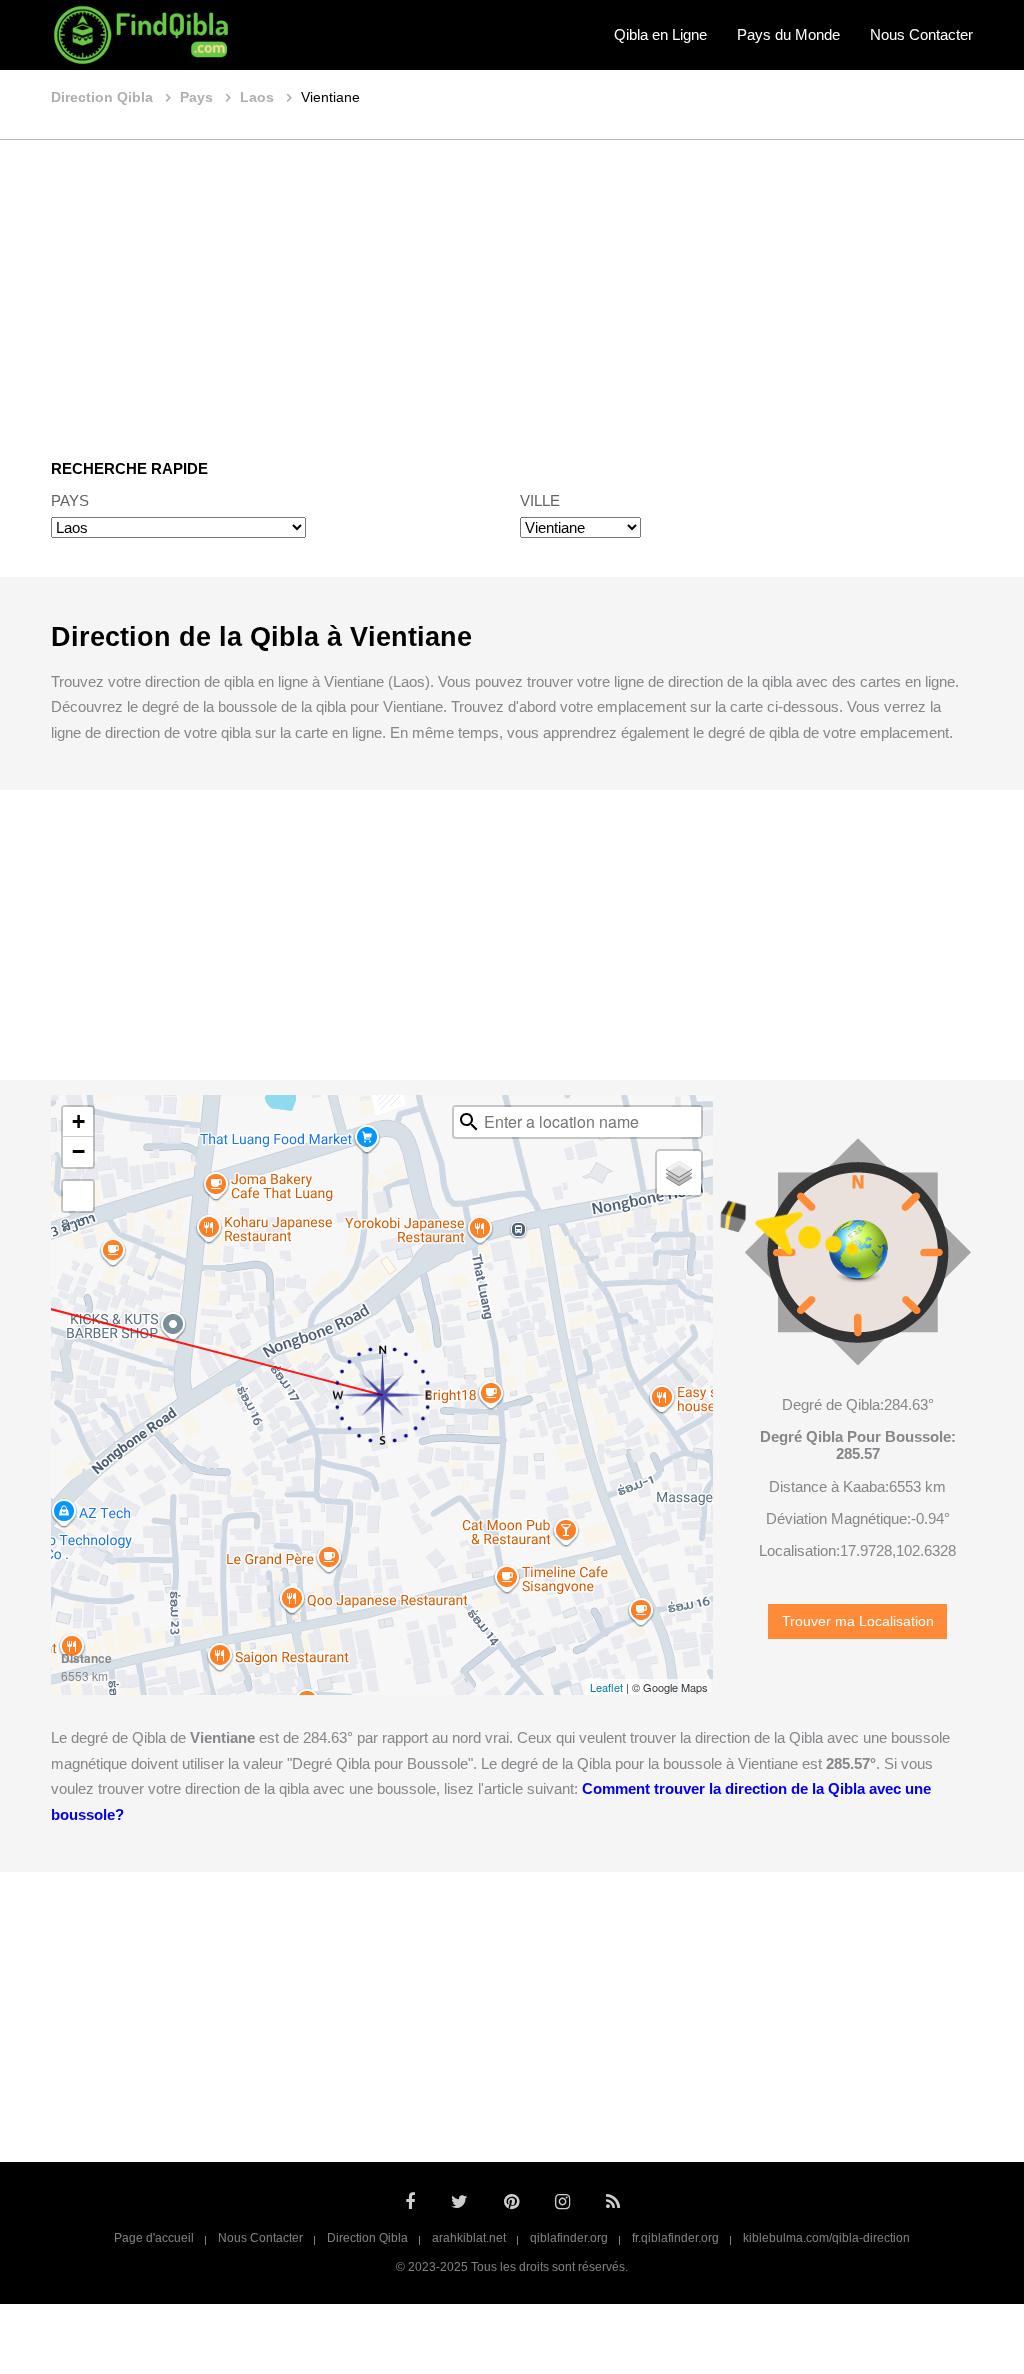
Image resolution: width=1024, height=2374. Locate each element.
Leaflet (606, 1687)
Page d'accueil (154, 2238)
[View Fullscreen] (78, 1196)
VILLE (540, 500)
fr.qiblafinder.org (675, 2238)
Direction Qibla (367, 2238)
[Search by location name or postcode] (469, 1122)
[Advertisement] (512, 285)
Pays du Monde (788, 34)
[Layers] (679, 1173)
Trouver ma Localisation (858, 1621)
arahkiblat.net (469, 2238)
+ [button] (78, 1121)
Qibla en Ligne (660, 34)
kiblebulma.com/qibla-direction (826, 2238)
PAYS (70, 500)
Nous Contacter (921, 34)
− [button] (78, 1151)
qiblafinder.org (569, 2238)
